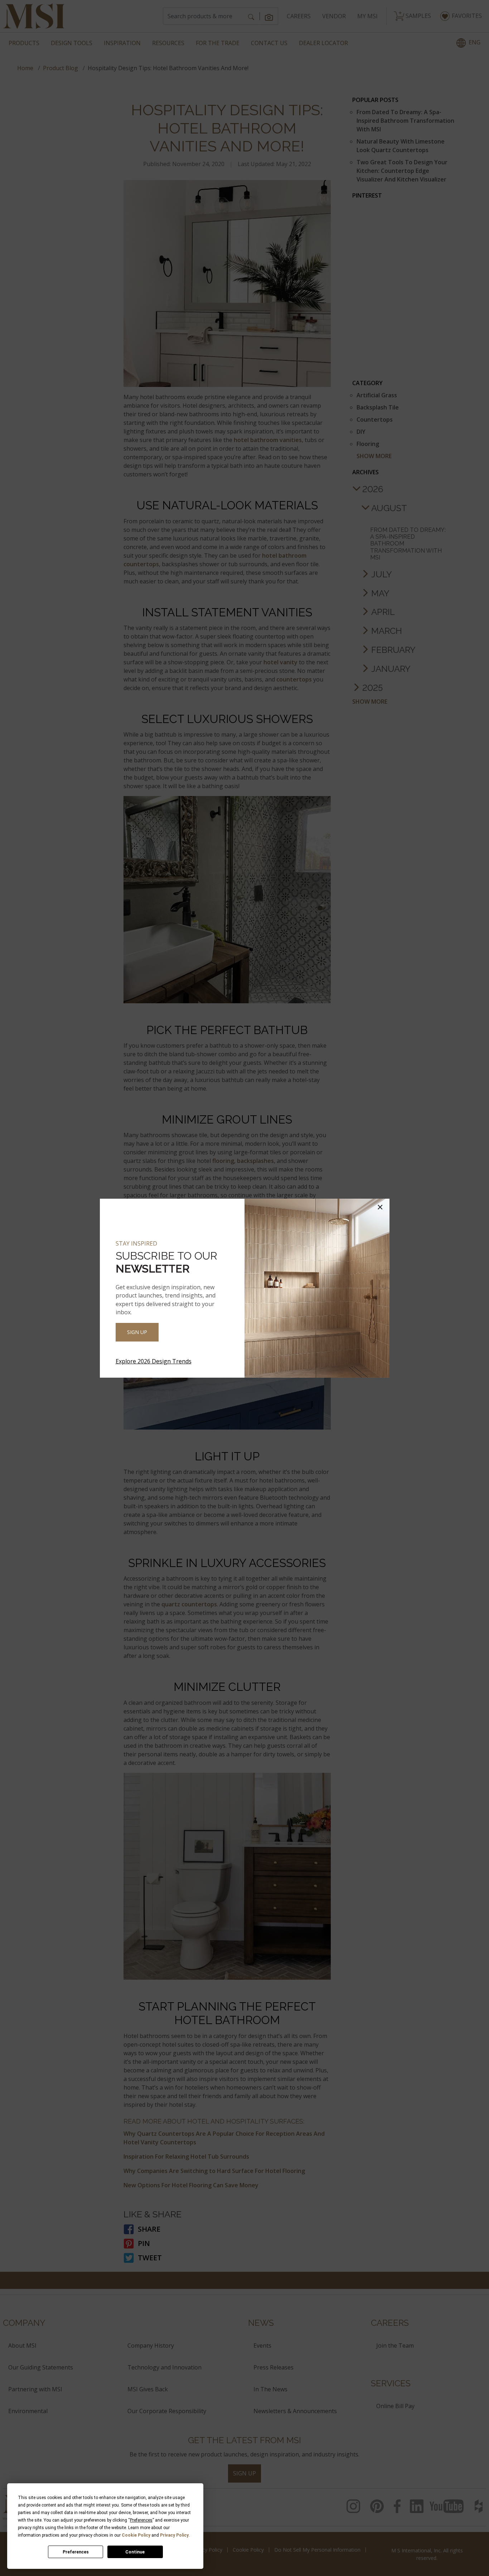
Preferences (76, 2552)
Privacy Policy (174, 2535)
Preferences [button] (141, 2520)
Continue (135, 2552)
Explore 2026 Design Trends (154, 1361)
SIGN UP (137, 1332)
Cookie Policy (136, 2535)
